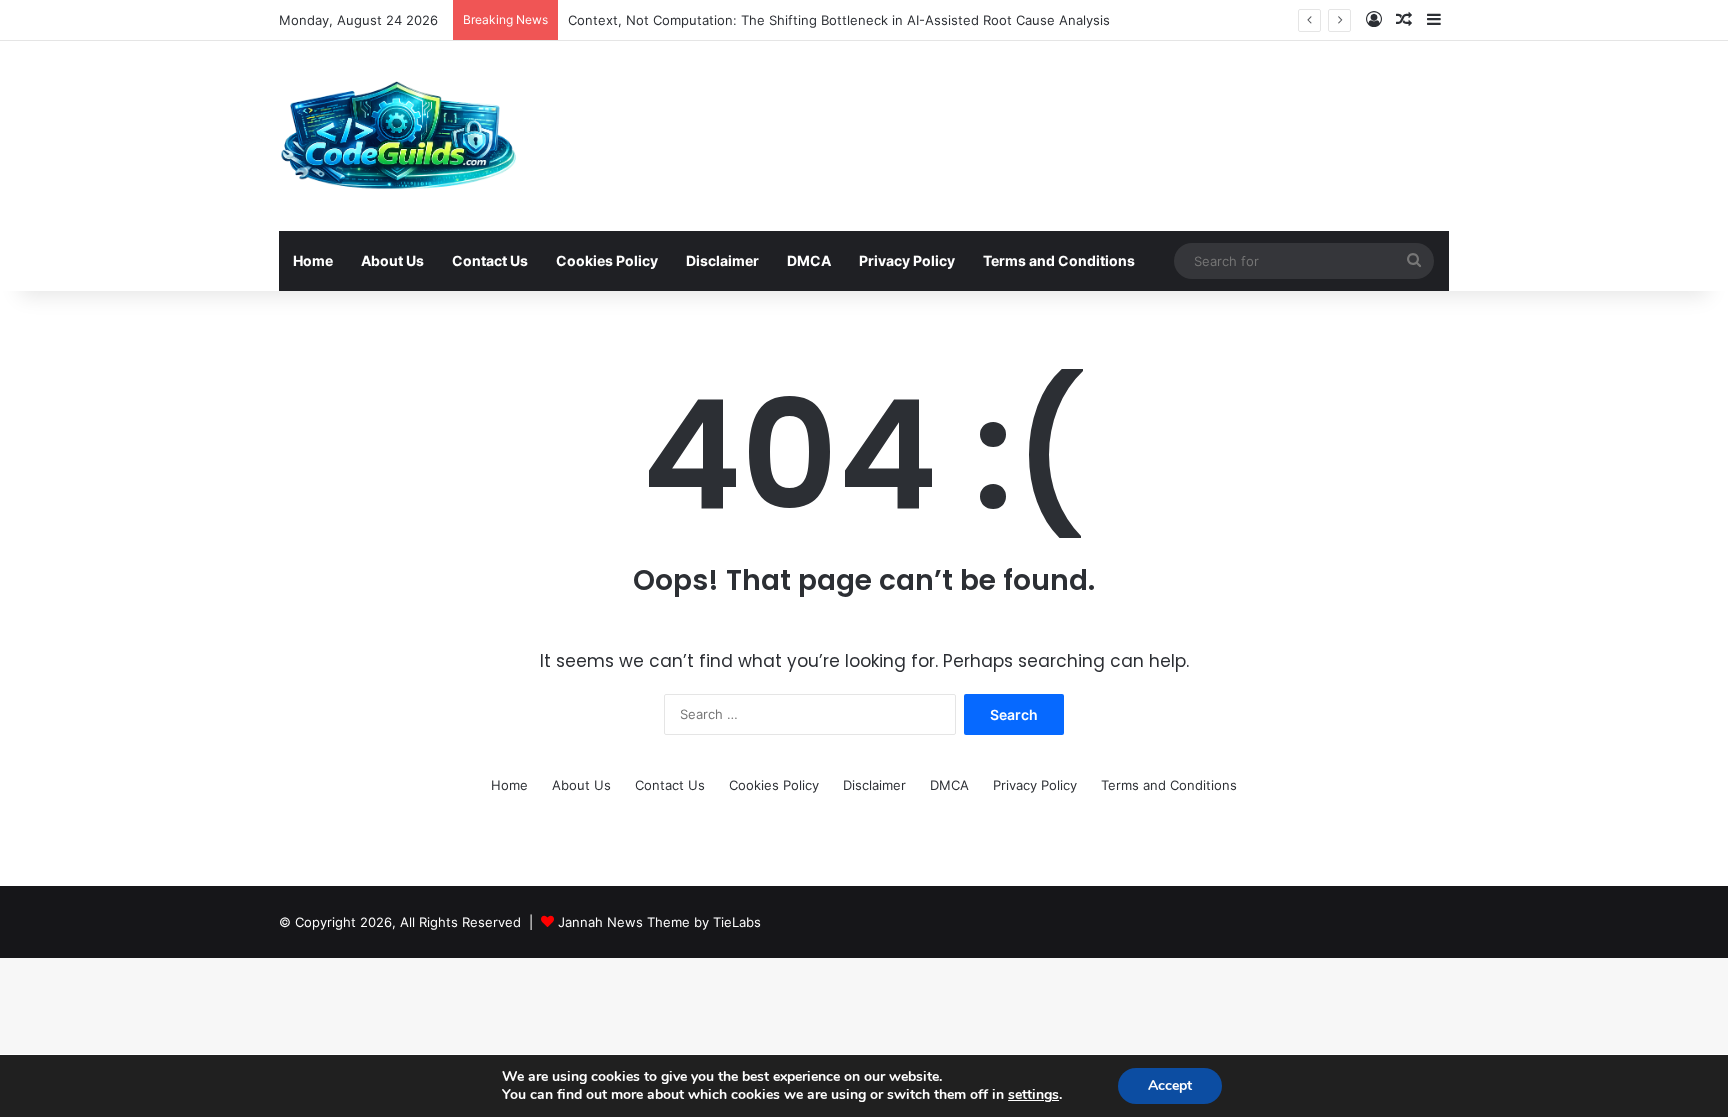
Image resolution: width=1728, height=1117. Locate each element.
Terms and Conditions (1059, 260)
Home (313, 260)
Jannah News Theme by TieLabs (659, 922)
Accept (1170, 1085)
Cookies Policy (607, 260)
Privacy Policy (907, 260)
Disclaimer (722, 260)
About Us (392, 260)
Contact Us (490, 260)
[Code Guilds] (397, 136)
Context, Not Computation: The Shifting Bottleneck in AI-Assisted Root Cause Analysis (839, 20)
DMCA (809, 260)
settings (1033, 1095)
